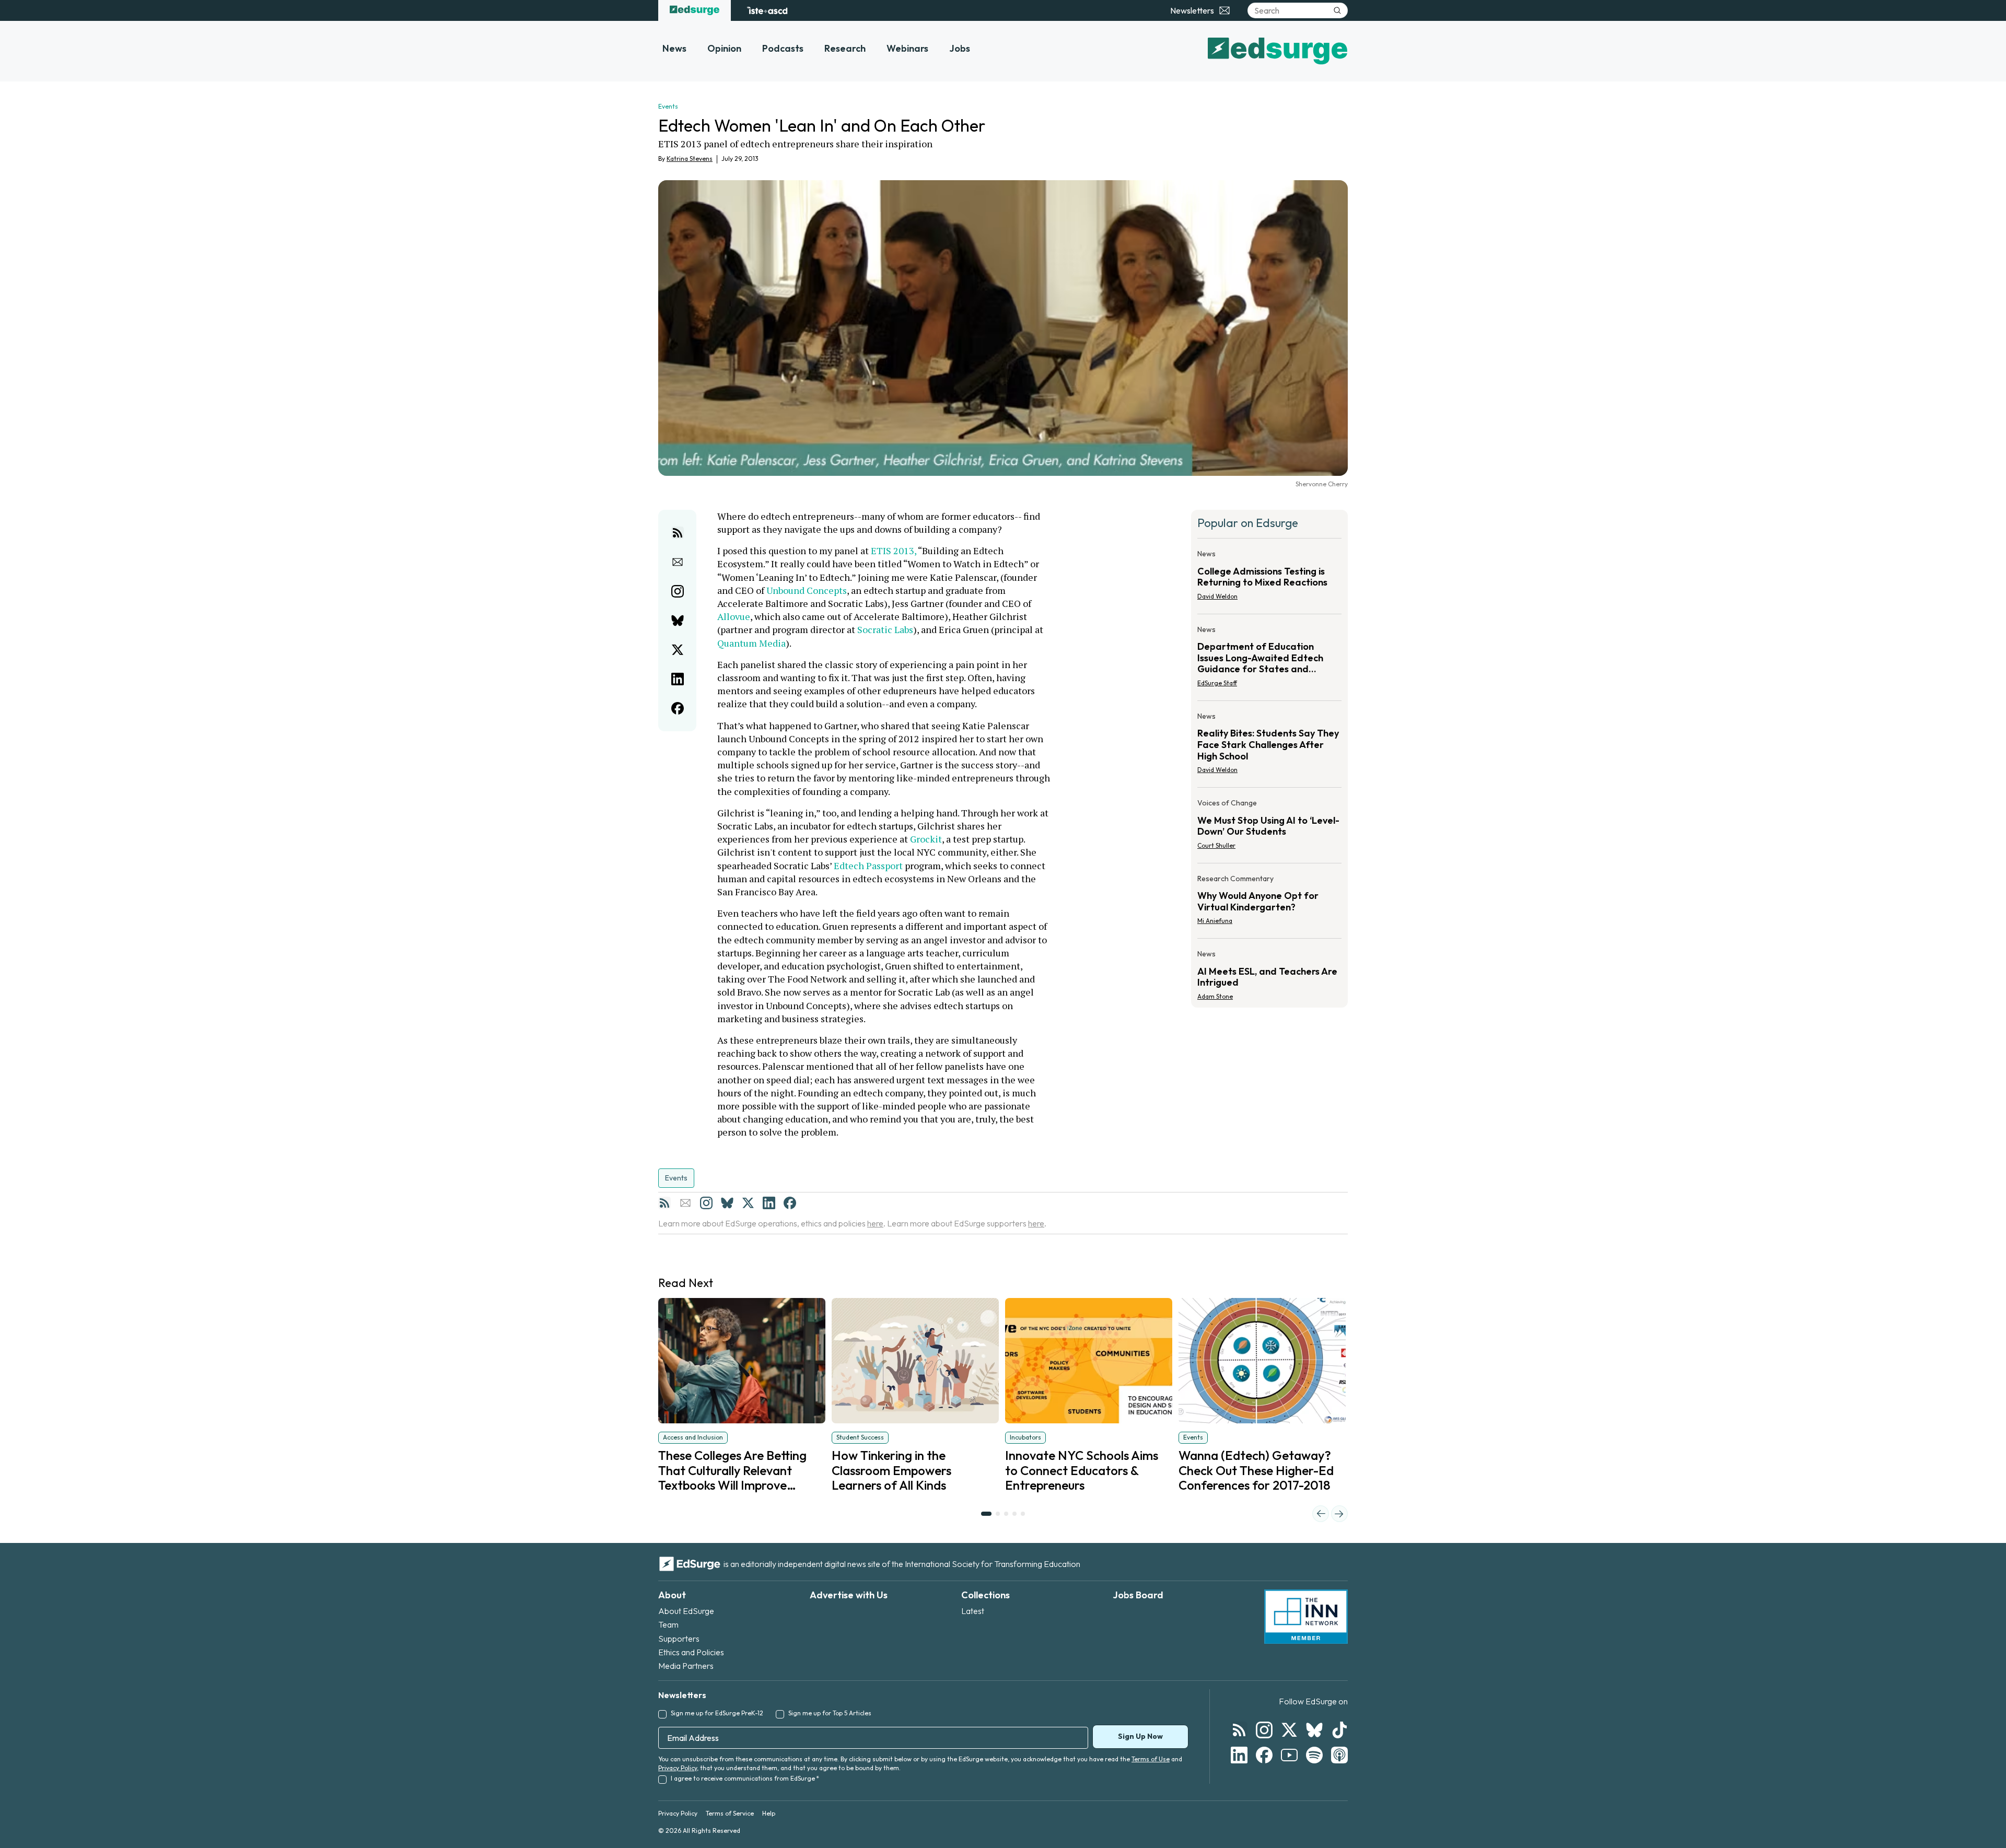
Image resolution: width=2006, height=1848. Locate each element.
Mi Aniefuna (1215, 921)
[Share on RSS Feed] (678, 533)
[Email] (685, 1203)
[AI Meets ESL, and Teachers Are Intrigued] (1269, 972)
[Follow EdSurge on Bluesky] (1314, 1730)
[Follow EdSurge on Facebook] (1264, 1755)
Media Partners (686, 1666)
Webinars (907, 48)
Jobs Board (1138, 1595)
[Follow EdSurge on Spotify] (1314, 1755)
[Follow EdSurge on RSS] (1239, 1730)
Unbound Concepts (807, 590)
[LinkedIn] (769, 1203)
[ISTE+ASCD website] (767, 10)
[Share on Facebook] (678, 708)
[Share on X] (678, 650)
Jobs (960, 48)
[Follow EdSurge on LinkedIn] (1239, 1755)
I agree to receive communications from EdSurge (745, 1778)
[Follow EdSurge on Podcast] (1339, 1755)
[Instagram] (706, 1203)
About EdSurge (686, 1611)
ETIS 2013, (894, 551)
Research (845, 48)
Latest (973, 1611)
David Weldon (1217, 596)
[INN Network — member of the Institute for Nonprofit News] (1306, 1617)
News (674, 48)
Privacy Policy (678, 1768)
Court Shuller (1216, 845)
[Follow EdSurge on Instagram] (1264, 1730)
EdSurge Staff (1217, 683)
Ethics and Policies (691, 1652)
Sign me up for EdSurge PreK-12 (717, 1713)
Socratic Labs (885, 629)
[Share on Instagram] (678, 591)
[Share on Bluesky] (678, 621)
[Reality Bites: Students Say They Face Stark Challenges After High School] (1269, 746)
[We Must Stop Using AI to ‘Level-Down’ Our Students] (1269, 827)
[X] (748, 1203)
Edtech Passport (868, 865)
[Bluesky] (727, 1203)
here (875, 1223)
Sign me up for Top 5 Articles (830, 1713)
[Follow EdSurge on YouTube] (1289, 1755)
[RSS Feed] (664, 1203)
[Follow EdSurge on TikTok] (1339, 1730)
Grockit (926, 839)
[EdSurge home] (695, 10)
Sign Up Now (1140, 1736)
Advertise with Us (849, 1595)
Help (769, 1813)
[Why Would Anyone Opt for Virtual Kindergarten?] (1269, 903)
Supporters (679, 1639)
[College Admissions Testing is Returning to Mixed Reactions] (1269, 578)
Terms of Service (730, 1813)
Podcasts (783, 48)
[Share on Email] (678, 562)
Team (668, 1624)
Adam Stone (1215, 996)
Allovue (734, 616)
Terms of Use (1151, 1759)
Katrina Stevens (690, 159)
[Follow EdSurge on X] (1289, 1730)
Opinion (724, 48)
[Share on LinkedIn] (678, 679)
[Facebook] (790, 1203)
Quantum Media (751, 643)
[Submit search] (1337, 10)
